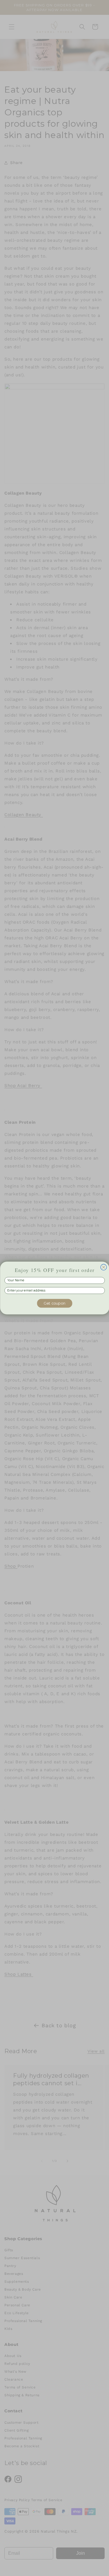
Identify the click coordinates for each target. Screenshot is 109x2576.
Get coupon (55, 1303)
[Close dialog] (104, 1267)
